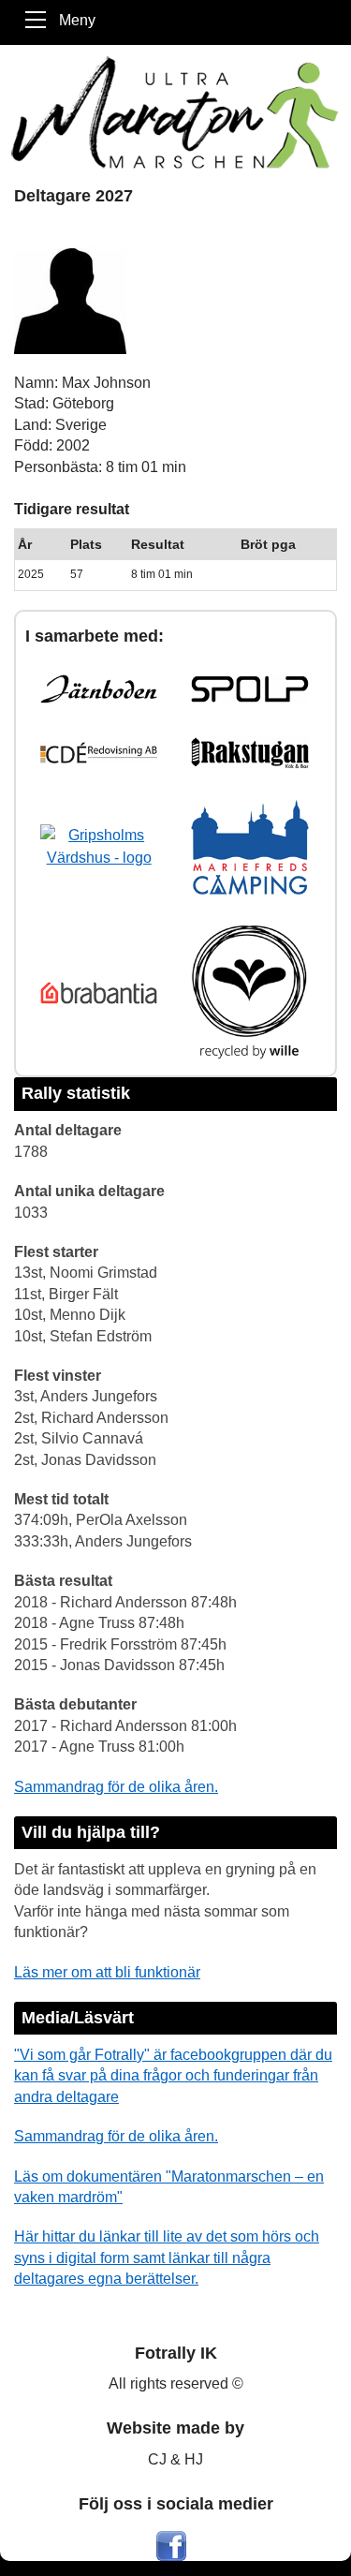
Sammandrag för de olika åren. (116, 1787)
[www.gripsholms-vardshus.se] (99, 847)
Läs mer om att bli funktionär (107, 1972)
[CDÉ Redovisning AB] (99, 753)
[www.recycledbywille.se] (249, 992)
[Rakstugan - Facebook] (249, 752)
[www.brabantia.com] (99, 993)
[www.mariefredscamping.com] (249, 847)
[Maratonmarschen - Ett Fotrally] (175, 112)
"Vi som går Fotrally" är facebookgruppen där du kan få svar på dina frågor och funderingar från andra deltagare (173, 2076)
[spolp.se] (249, 689)
